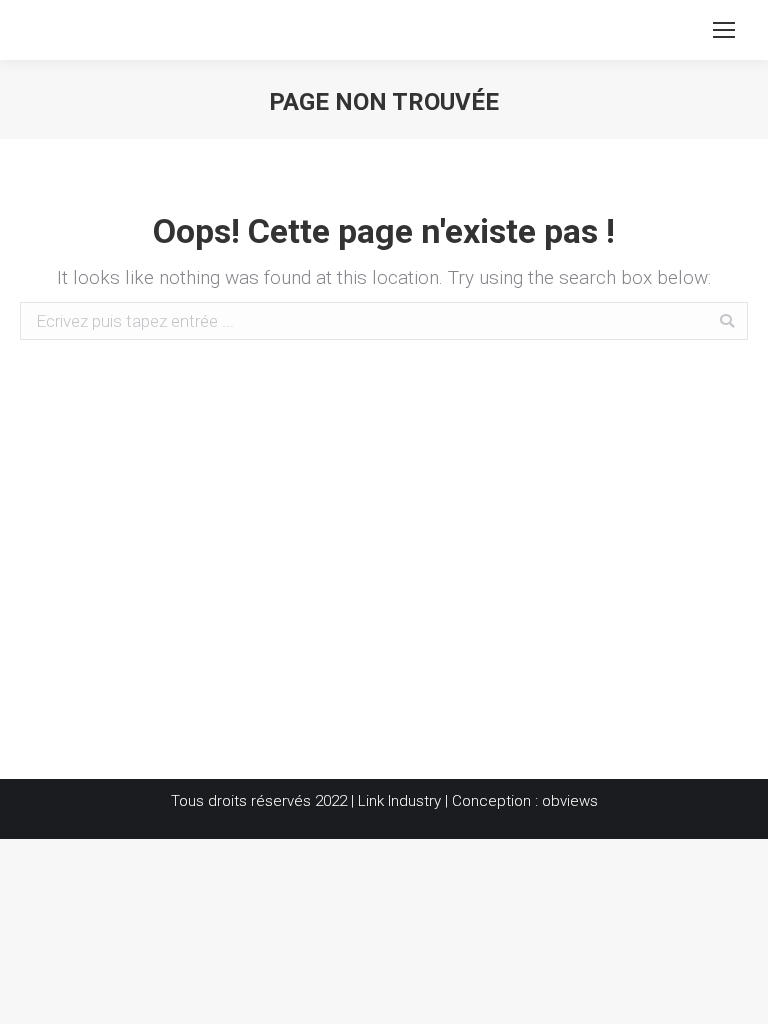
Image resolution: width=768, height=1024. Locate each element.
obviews (570, 801)
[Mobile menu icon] (724, 30)
